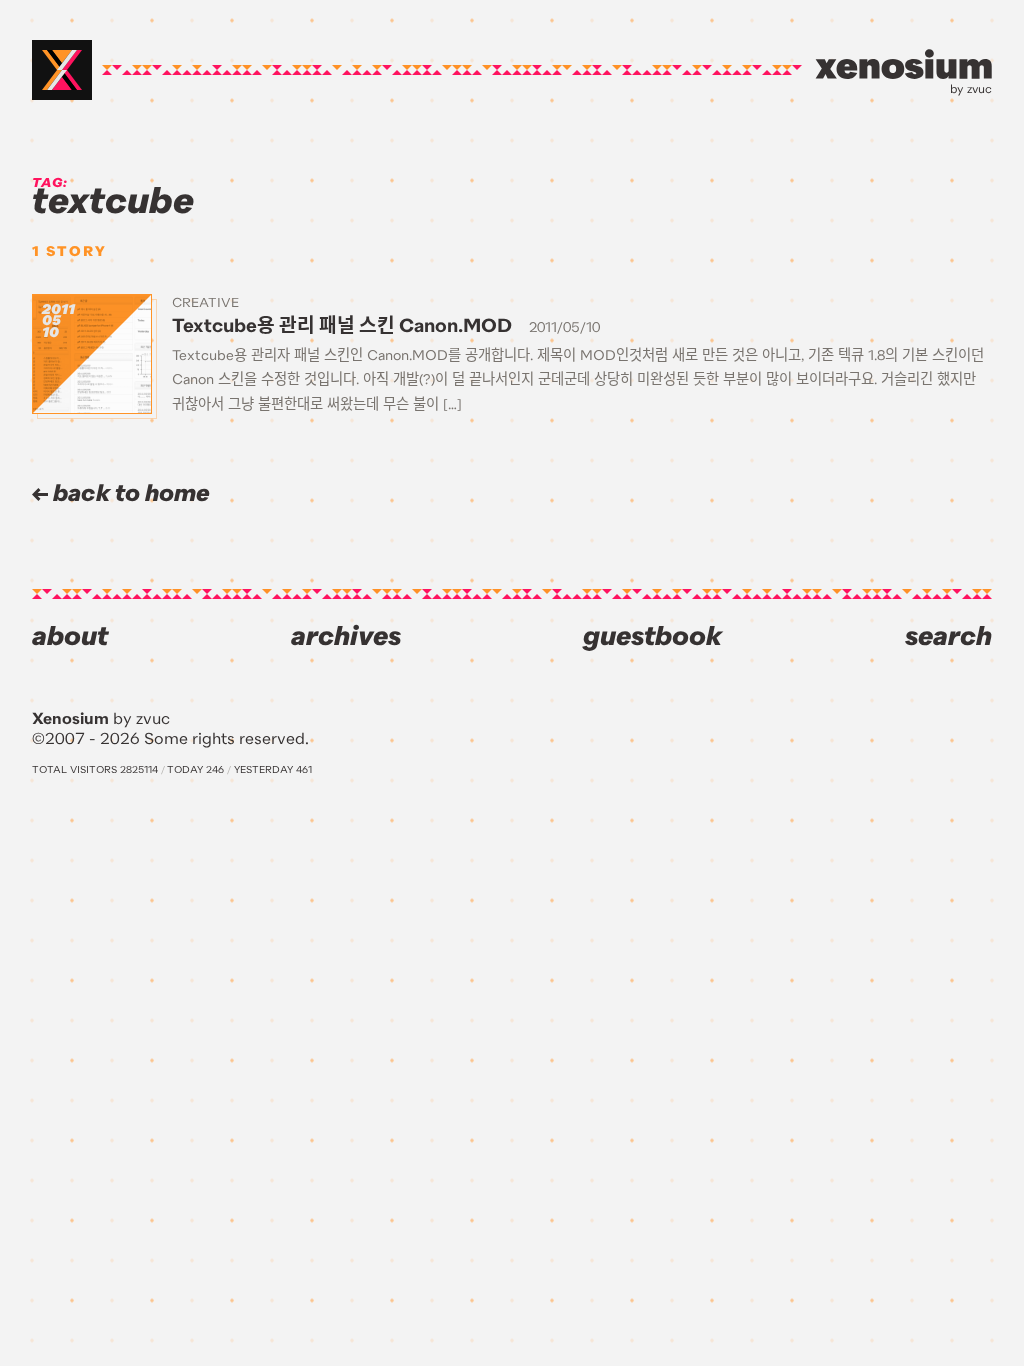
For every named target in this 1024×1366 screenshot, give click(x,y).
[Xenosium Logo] (62, 70)
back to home (129, 493)
